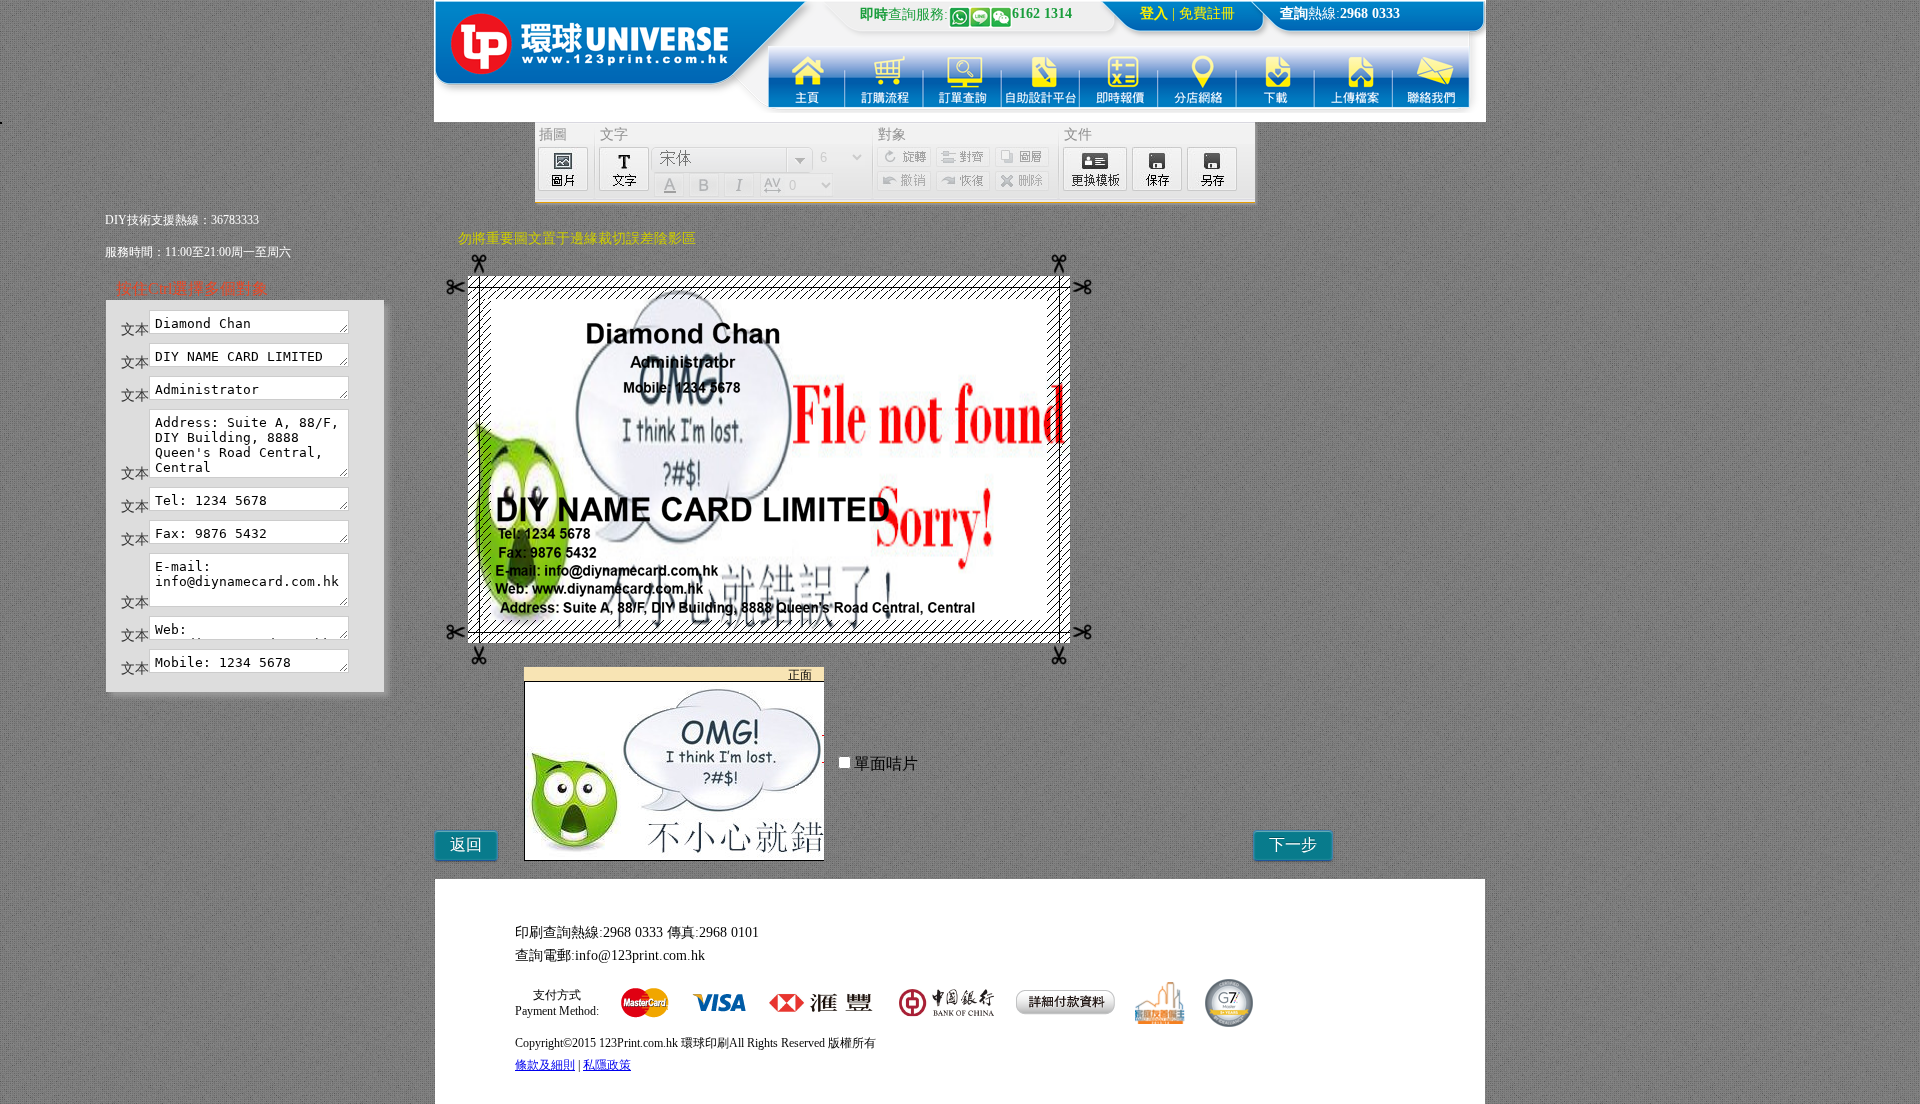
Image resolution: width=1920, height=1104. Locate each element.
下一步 (1293, 844)
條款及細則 (545, 1065)
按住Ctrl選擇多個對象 (192, 288)
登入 (1154, 13)
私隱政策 (607, 1065)
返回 (466, 844)
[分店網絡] (1197, 77)
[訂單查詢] (963, 77)
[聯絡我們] (1431, 77)
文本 (135, 329)
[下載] (1275, 77)
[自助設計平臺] (1041, 77)
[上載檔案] (1353, 77)
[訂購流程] (885, 77)
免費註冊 (1207, 13)
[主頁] (807, 77)
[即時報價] (1119, 77)
